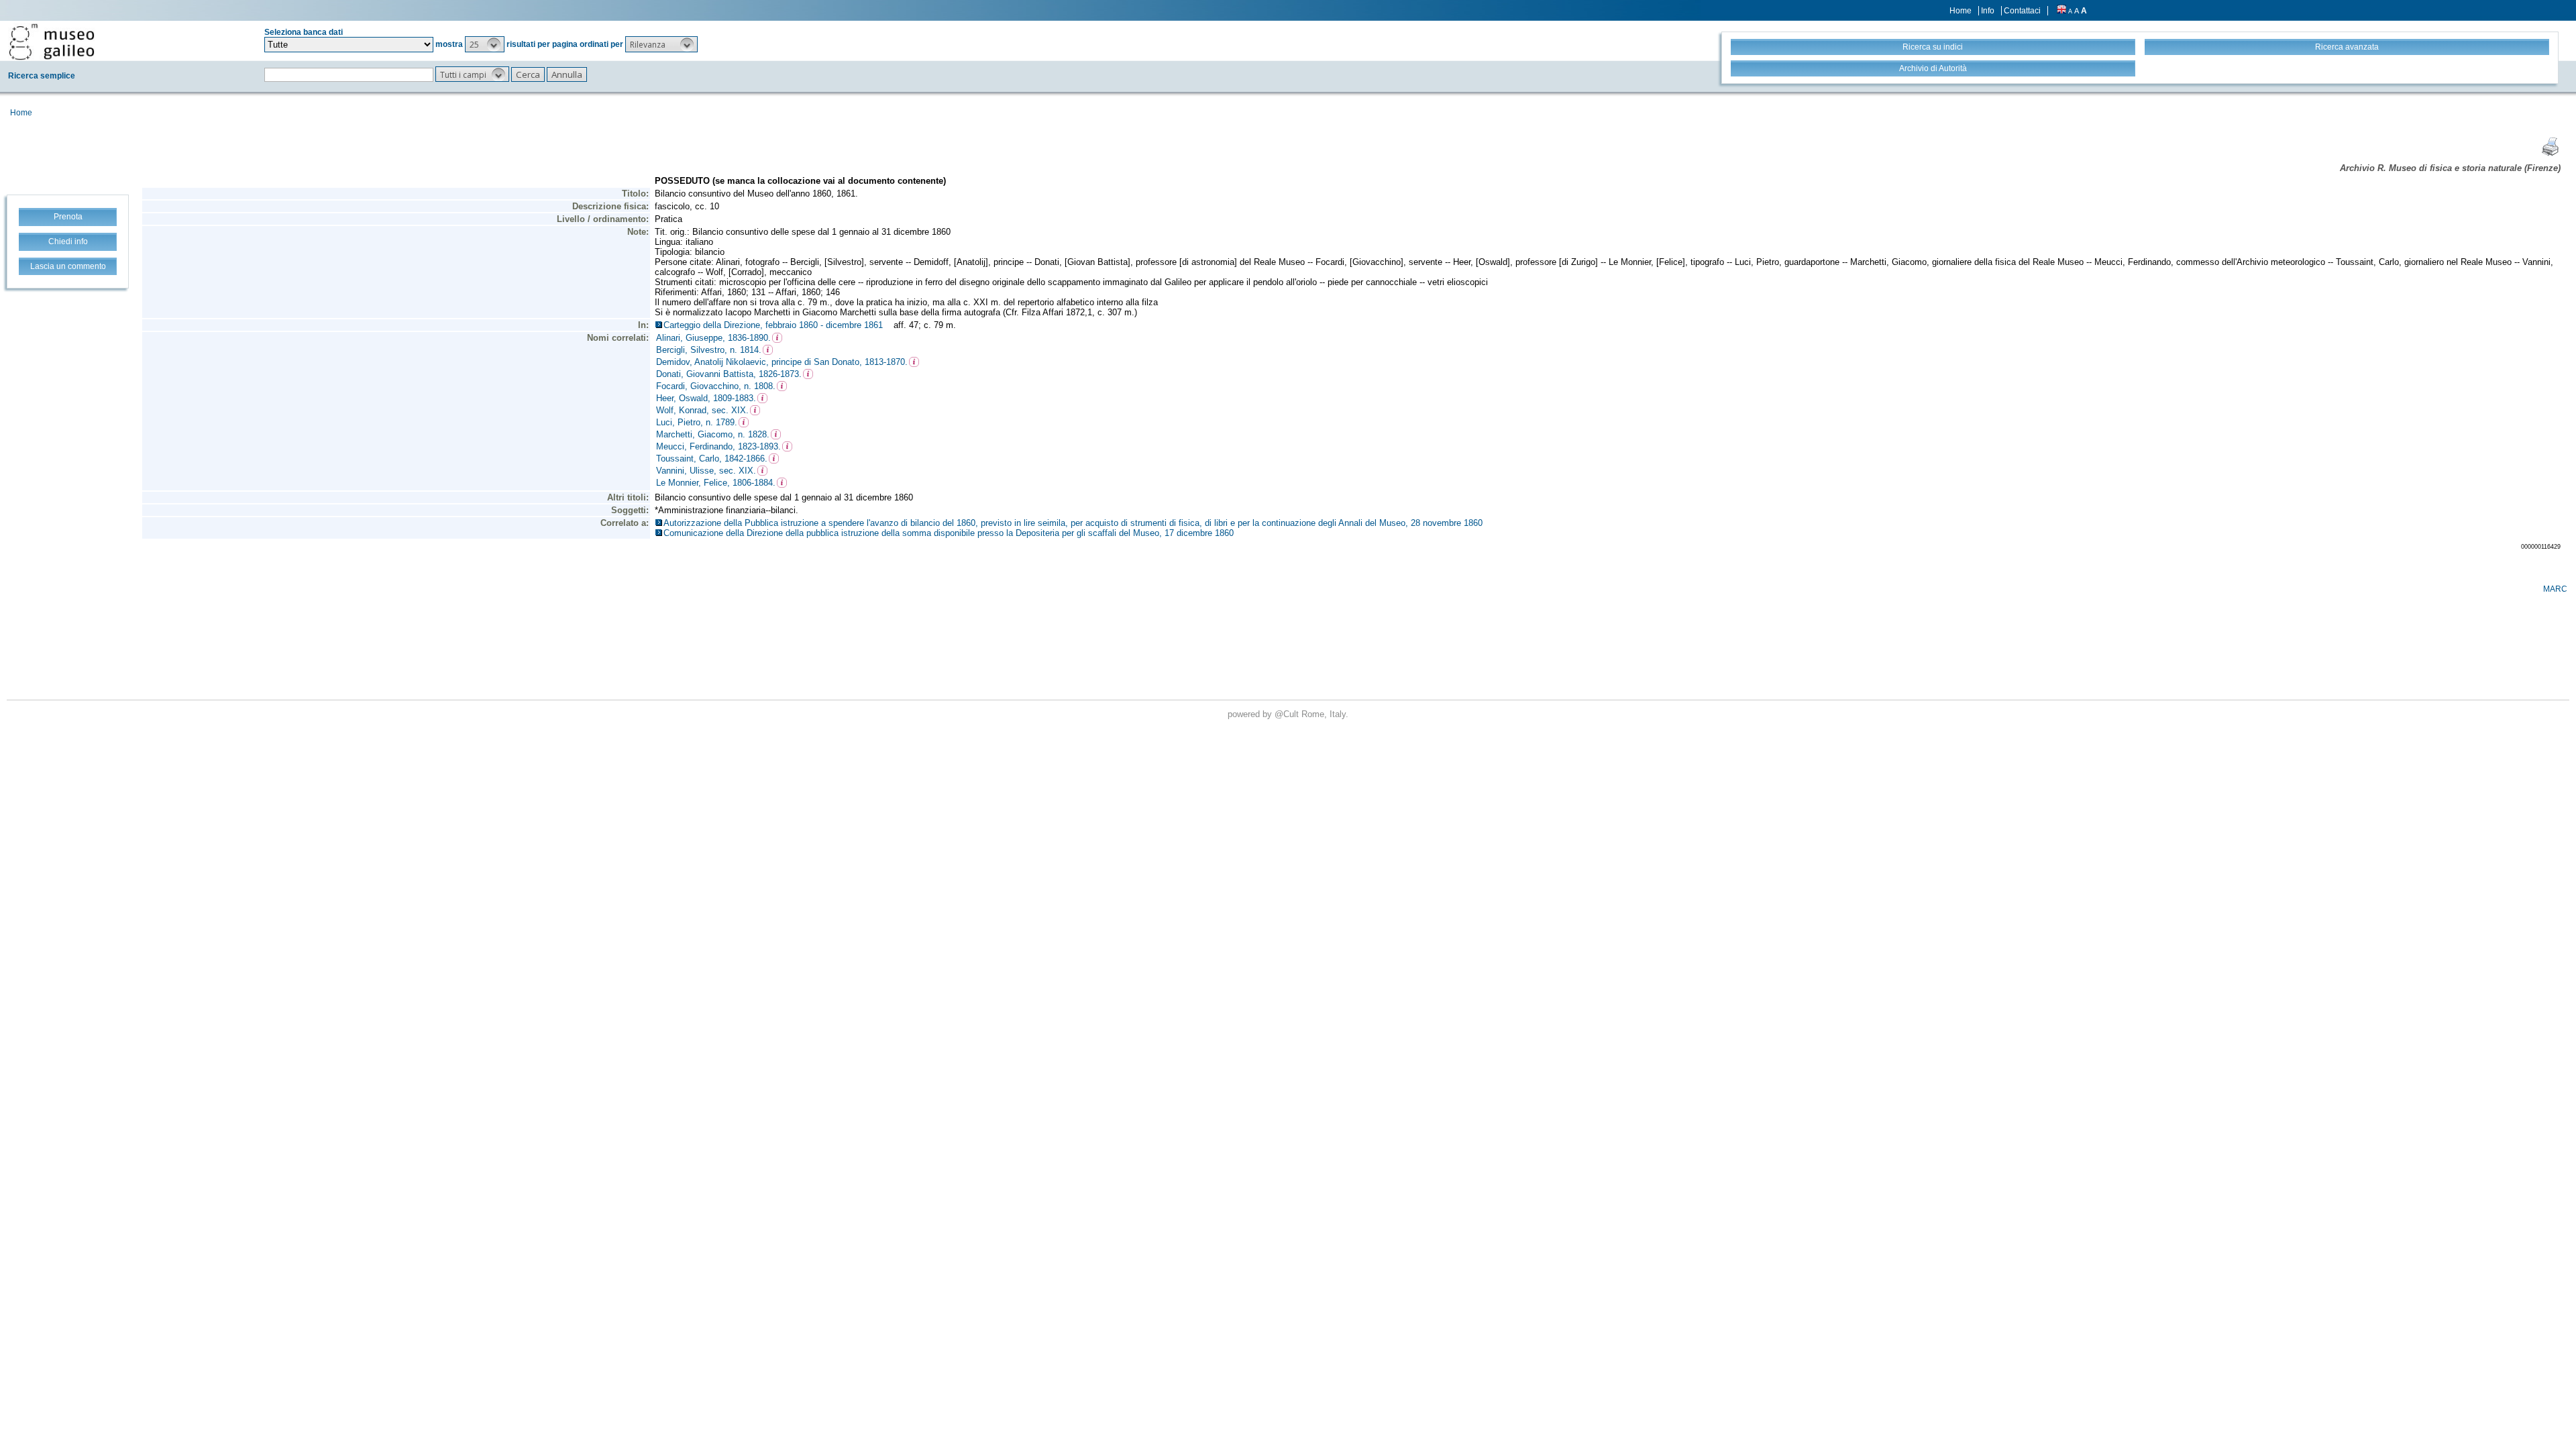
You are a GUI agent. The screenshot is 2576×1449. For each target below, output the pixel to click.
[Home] (52, 42)
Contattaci (2022, 11)
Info (1988, 11)
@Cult (1288, 714)
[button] (485, 44)
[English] (2061, 11)
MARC (2555, 589)
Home (1961, 11)
